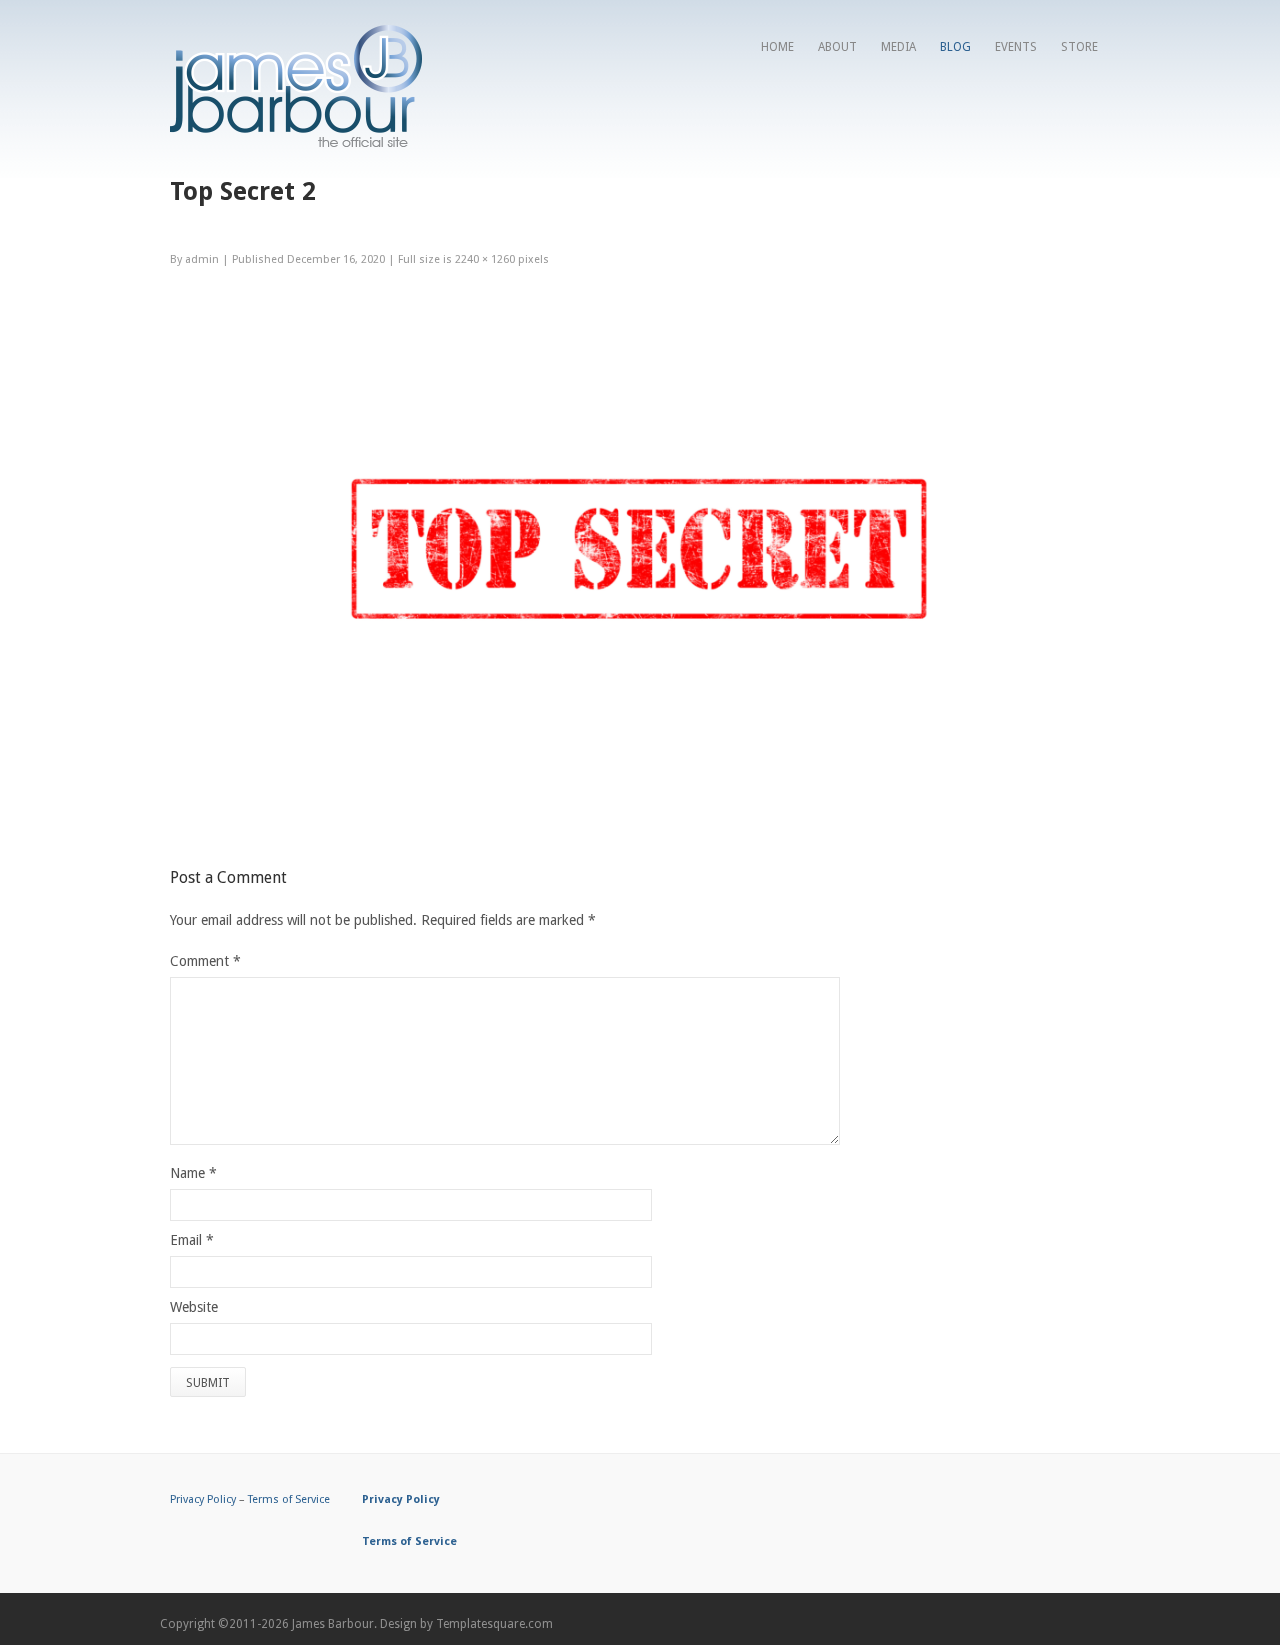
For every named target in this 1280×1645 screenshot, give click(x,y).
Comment (205, 961)
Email (186, 1240)
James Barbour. (334, 1624)
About (837, 47)
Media (898, 47)
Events (1016, 47)
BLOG (955, 47)
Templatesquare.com (494, 1624)
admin (202, 259)
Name (187, 1173)
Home (777, 47)
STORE (1079, 47)
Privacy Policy (203, 1499)
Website (194, 1307)
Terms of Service (289, 1499)
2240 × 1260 (485, 259)
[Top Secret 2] (640, 815)
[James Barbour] (296, 142)
